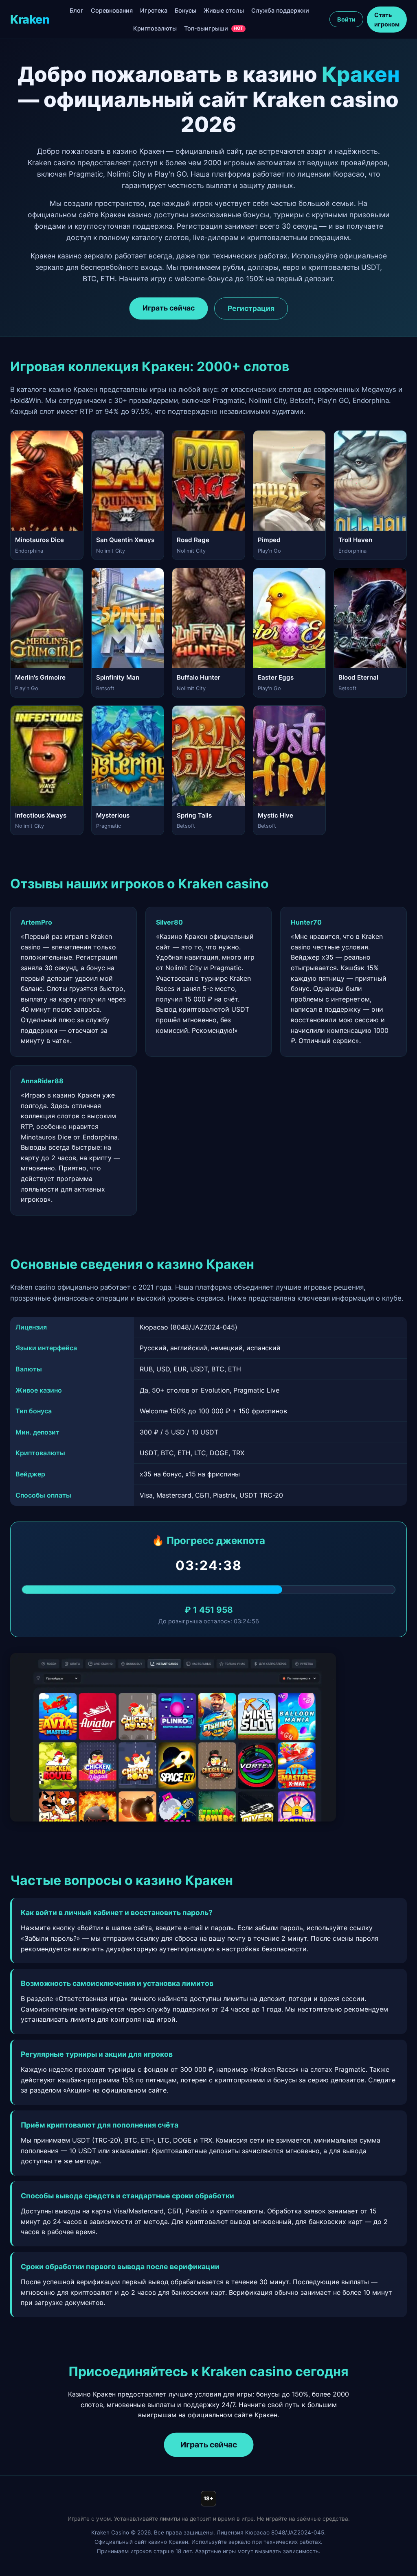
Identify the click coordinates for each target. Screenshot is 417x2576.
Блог (77, 10)
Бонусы (185, 10)
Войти (346, 19)
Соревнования (112, 10)
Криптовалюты (155, 28)
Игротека (154, 10)
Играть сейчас (168, 308)
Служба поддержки (280, 10)
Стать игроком (387, 20)
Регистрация (251, 308)
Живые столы (224, 10)
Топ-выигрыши (214, 28)
